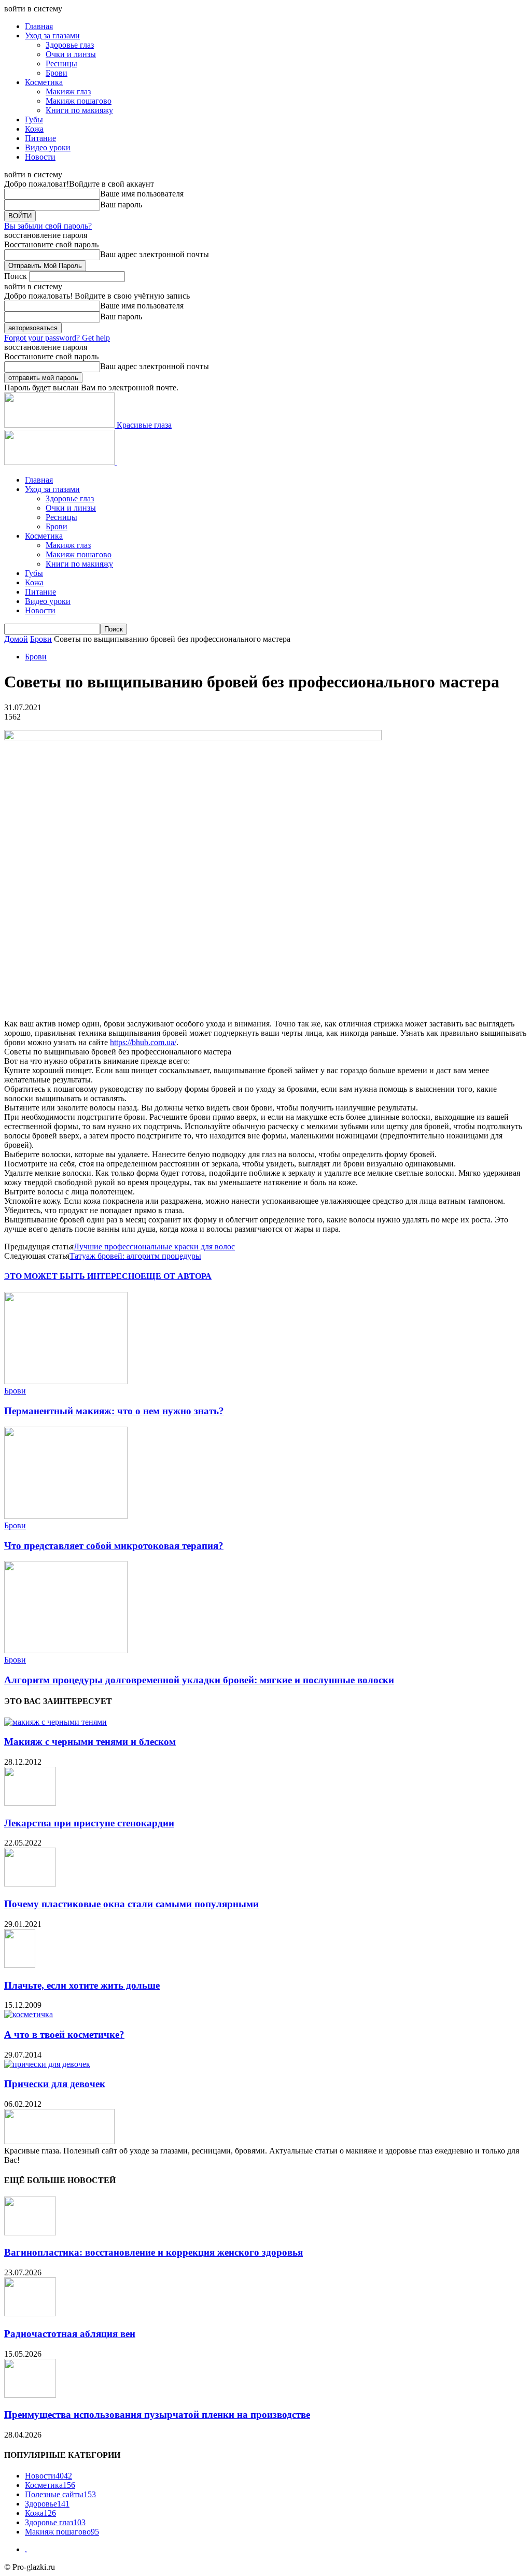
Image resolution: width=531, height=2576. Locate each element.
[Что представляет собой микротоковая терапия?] (66, 1516)
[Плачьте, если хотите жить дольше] (20, 1965)
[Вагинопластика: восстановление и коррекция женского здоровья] (30, 2233)
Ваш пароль (121, 205)
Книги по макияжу (79, 110)
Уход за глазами (52, 36)
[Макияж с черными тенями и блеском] (55, 1722)
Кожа (34, 129)
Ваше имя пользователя (142, 194)
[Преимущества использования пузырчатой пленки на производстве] (30, 2395)
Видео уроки (48, 147)
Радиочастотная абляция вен (70, 2334)
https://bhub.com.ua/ (143, 1042)
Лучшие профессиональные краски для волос (154, 1247)
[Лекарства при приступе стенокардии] (30, 1803)
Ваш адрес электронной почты (155, 254)
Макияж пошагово (79, 101)
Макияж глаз (68, 92)
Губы (34, 119)
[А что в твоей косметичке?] (29, 2014)
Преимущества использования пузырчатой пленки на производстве (157, 2415)
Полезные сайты (60, 2494)
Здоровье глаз (70, 45)
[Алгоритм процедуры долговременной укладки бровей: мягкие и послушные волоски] (66, 1650)
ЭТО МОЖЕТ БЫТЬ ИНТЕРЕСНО (72, 1276)
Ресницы (61, 64)
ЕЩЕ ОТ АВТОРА (176, 1276)
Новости (40, 157)
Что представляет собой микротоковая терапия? (114, 1546)
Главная (39, 26)
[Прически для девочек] (47, 2064)
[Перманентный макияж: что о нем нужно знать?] (66, 1381)
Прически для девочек (55, 2084)
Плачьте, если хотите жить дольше (82, 1985)
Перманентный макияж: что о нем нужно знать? (114, 1411)
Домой (16, 639)
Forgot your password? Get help (57, 338)
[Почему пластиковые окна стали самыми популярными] (30, 1884)
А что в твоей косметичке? (64, 2035)
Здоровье (47, 2504)
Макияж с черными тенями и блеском (90, 1742)
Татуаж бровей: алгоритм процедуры (135, 1256)
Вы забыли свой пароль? (48, 226)
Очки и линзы (71, 54)
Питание (40, 138)
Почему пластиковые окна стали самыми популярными (131, 1904)
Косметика (44, 82)
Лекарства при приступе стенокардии (89, 1823)
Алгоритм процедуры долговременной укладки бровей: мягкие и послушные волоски (199, 1680)
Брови (57, 73)
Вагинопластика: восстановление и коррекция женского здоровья (153, 2252)
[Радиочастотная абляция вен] (30, 2313)
